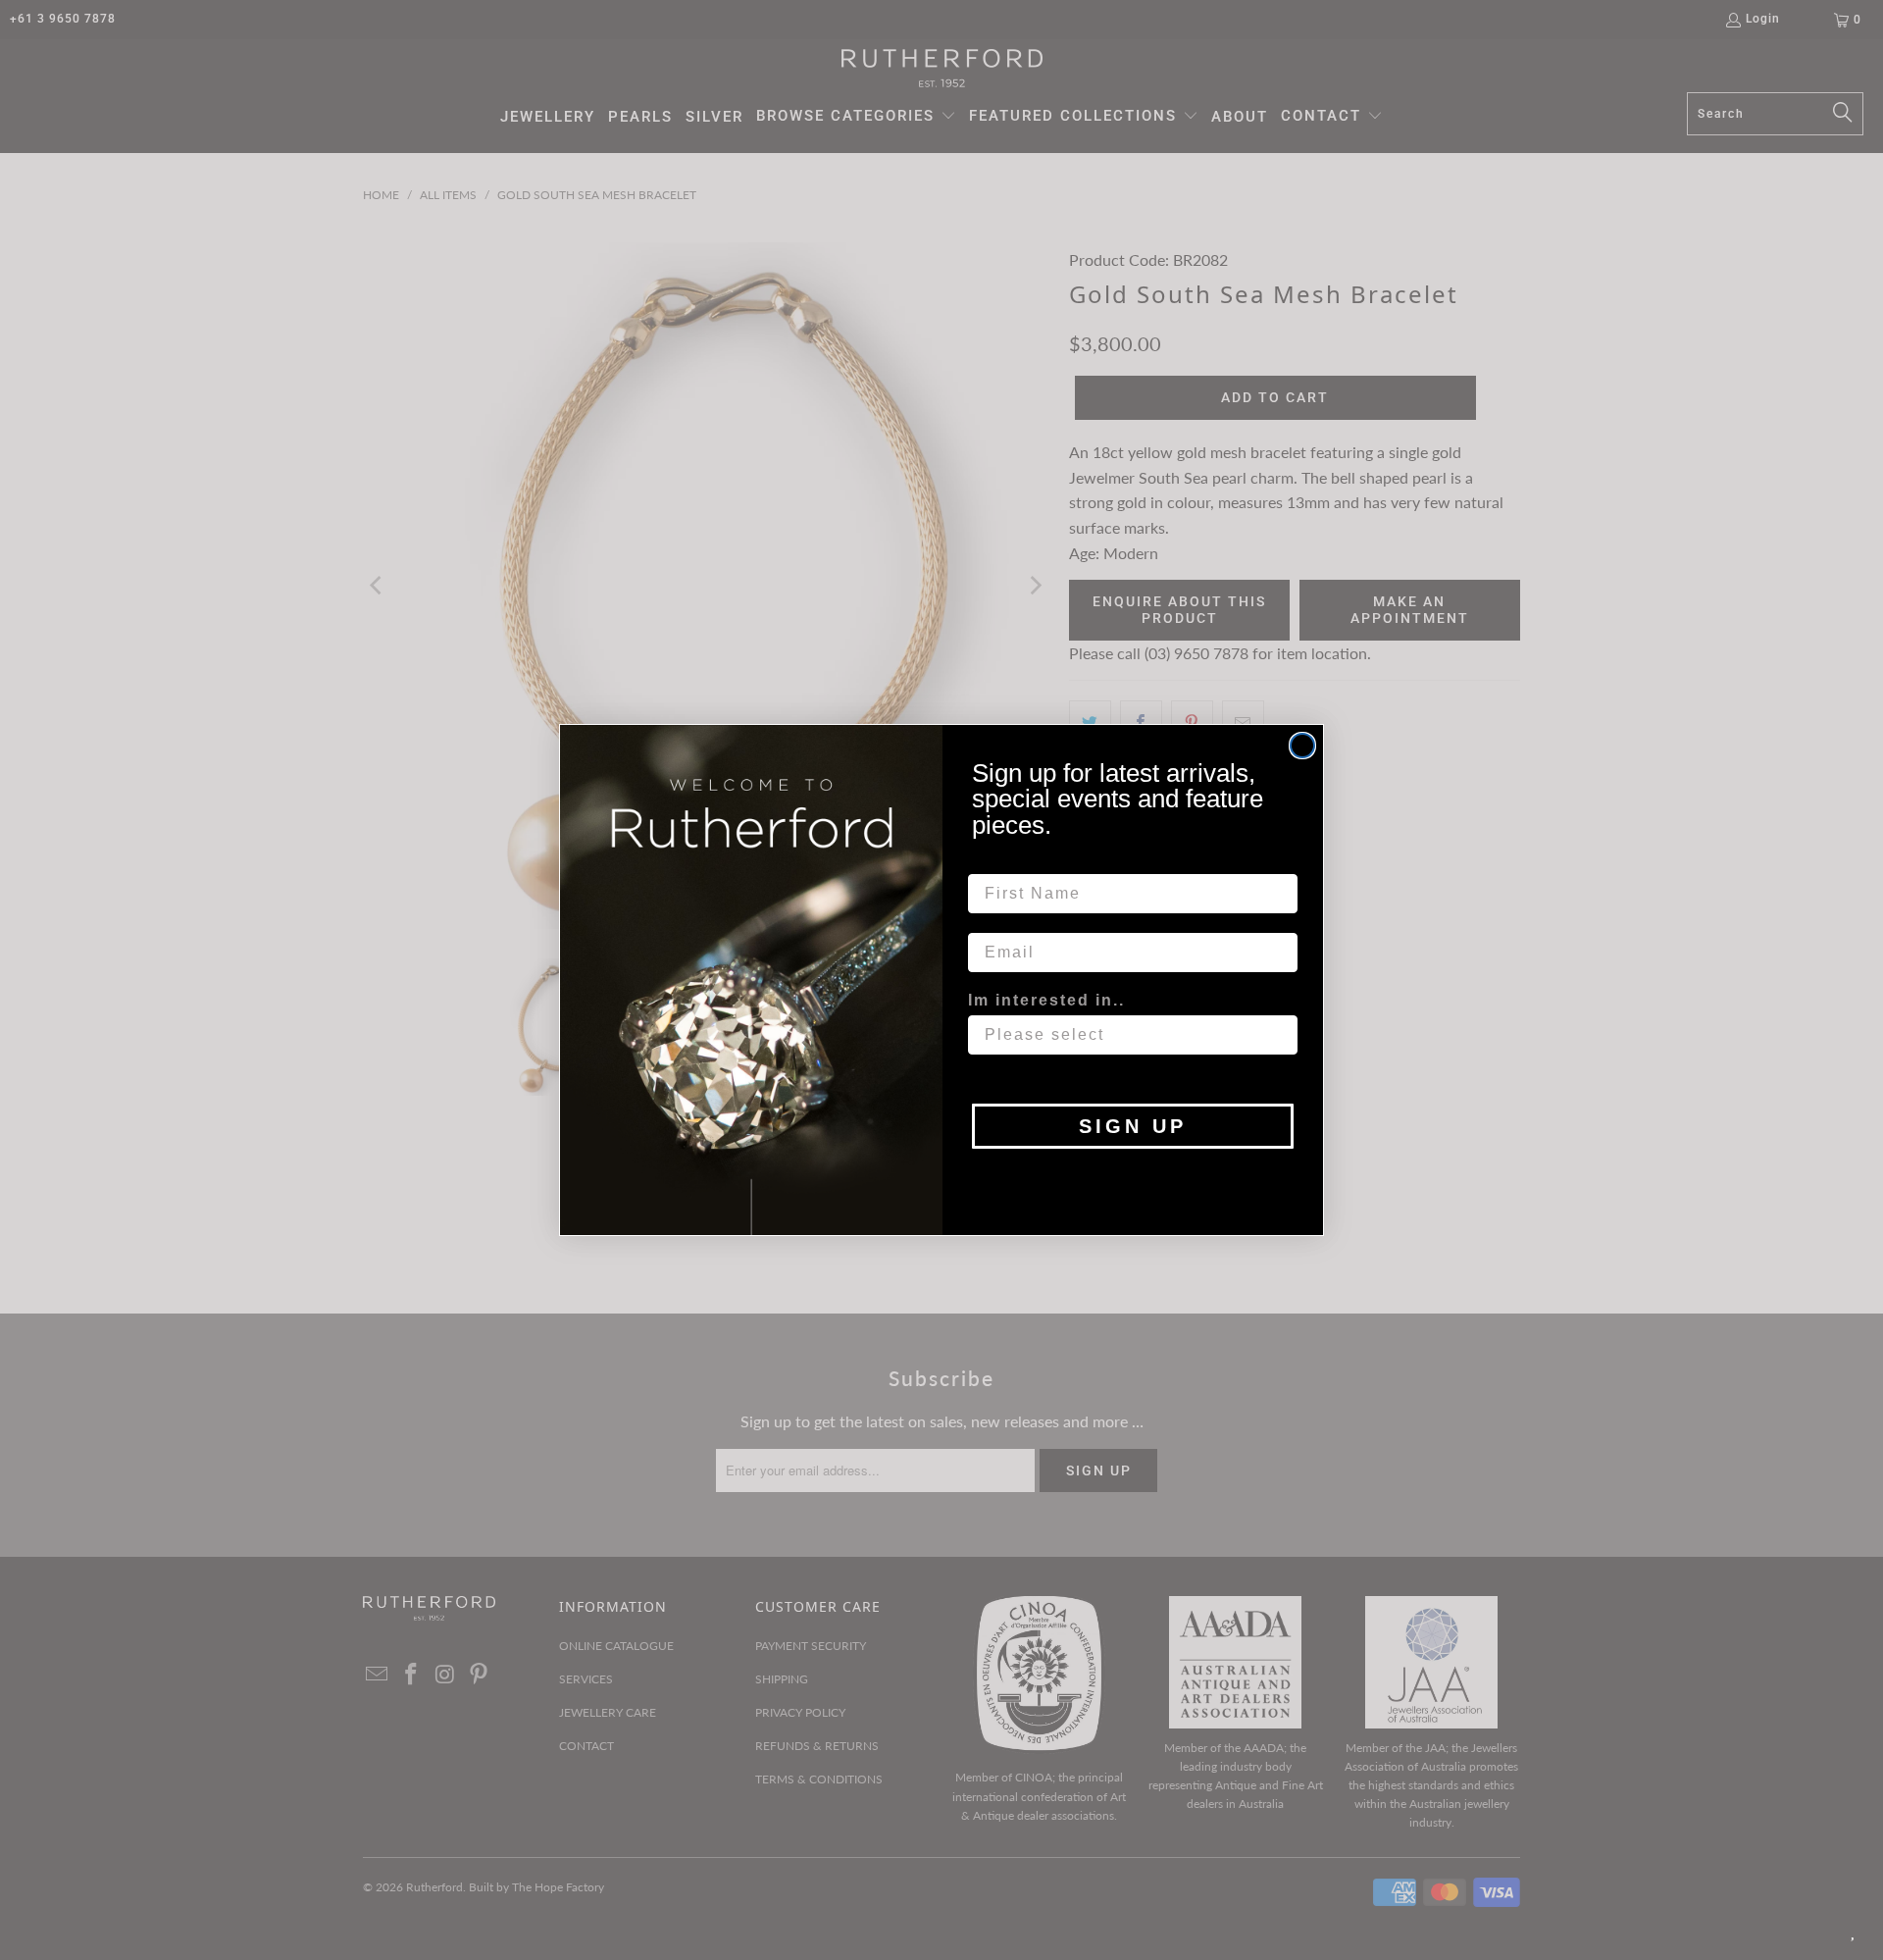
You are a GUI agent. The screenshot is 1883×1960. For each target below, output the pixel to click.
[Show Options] (1279, 1035)
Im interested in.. (1046, 1000)
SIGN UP (1133, 1126)
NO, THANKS (1133, 1178)
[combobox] (1127, 1035)
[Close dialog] (1302, 746)
